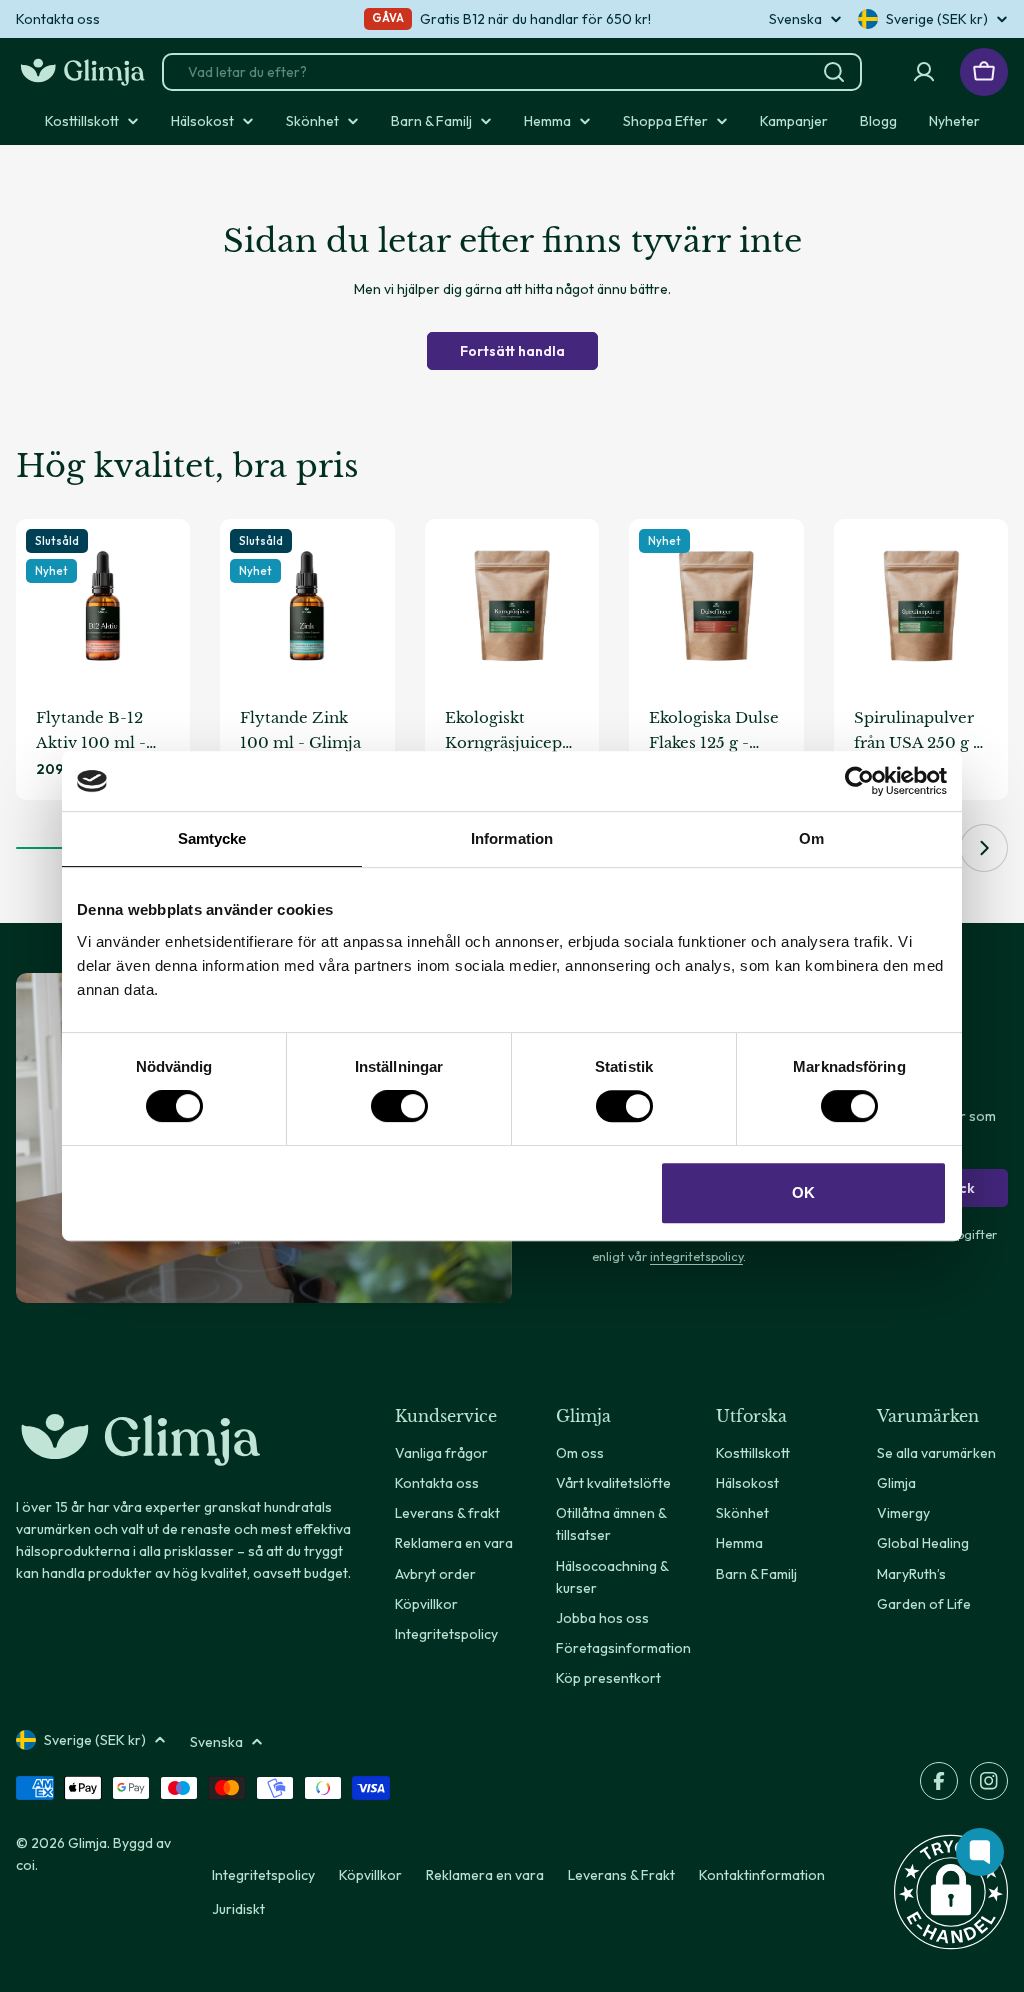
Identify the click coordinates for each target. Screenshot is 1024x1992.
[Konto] (924, 72)
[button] (951, 1892)
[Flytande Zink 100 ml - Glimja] (307, 606)
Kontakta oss (58, 19)
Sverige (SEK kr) (937, 19)
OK (803, 1192)
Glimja (87, 1843)
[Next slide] (984, 848)
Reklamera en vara (485, 1875)
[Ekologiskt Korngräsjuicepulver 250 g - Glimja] (512, 606)
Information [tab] (512, 838)
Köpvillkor (370, 1875)
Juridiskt (238, 1909)
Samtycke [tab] (212, 838)
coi (25, 1865)
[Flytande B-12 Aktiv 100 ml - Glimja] (103, 606)
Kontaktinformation (762, 1875)
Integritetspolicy (263, 1875)
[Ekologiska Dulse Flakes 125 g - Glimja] (716, 606)
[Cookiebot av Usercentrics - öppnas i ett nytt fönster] (859, 781)
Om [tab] (811, 838)
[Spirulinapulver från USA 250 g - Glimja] (921, 606)
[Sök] (834, 72)
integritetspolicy (696, 1256)
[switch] (399, 1106)
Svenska (795, 19)
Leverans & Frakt (621, 1875)
